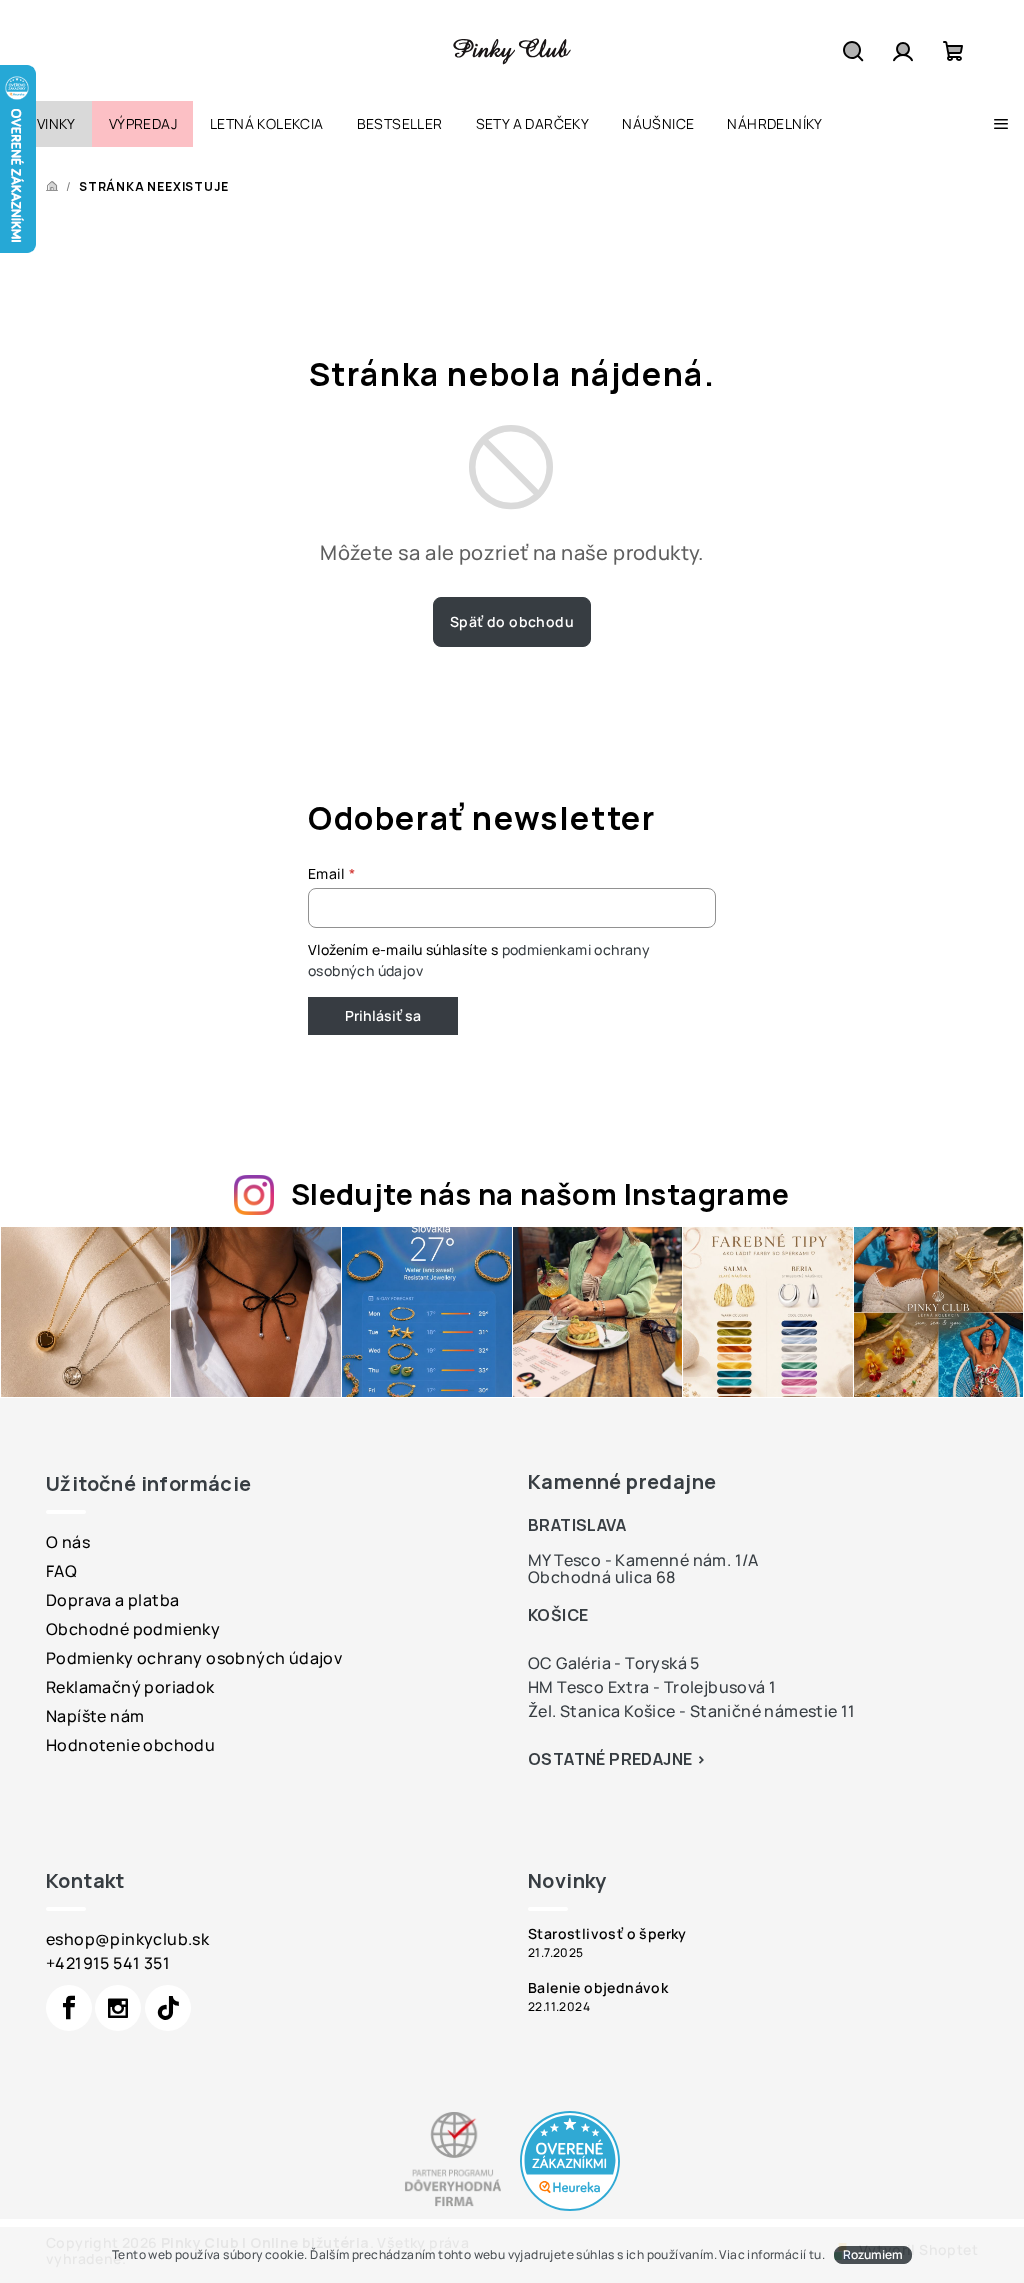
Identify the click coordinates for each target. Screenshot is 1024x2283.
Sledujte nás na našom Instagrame (540, 1194)
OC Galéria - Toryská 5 (614, 1663)
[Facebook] (69, 2008)
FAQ (61, 1571)
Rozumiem (873, 2254)
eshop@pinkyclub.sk (127, 1939)
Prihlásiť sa (383, 1015)
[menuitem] (46, 124)
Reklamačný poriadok (130, 1687)
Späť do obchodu (512, 621)
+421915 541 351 (108, 1963)
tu (815, 2254)
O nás (68, 1542)
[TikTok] (168, 2008)
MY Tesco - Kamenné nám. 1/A (643, 1560)
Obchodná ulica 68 (602, 1577)
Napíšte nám (95, 1716)
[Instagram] (118, 2008)
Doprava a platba (112, 1600)
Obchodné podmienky (133, 1629)
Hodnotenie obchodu (130, 1745)
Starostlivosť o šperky (607, 1934)
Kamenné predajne (622, 1481)
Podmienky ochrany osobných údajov (194, 1658)
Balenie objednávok (598, 1988)
